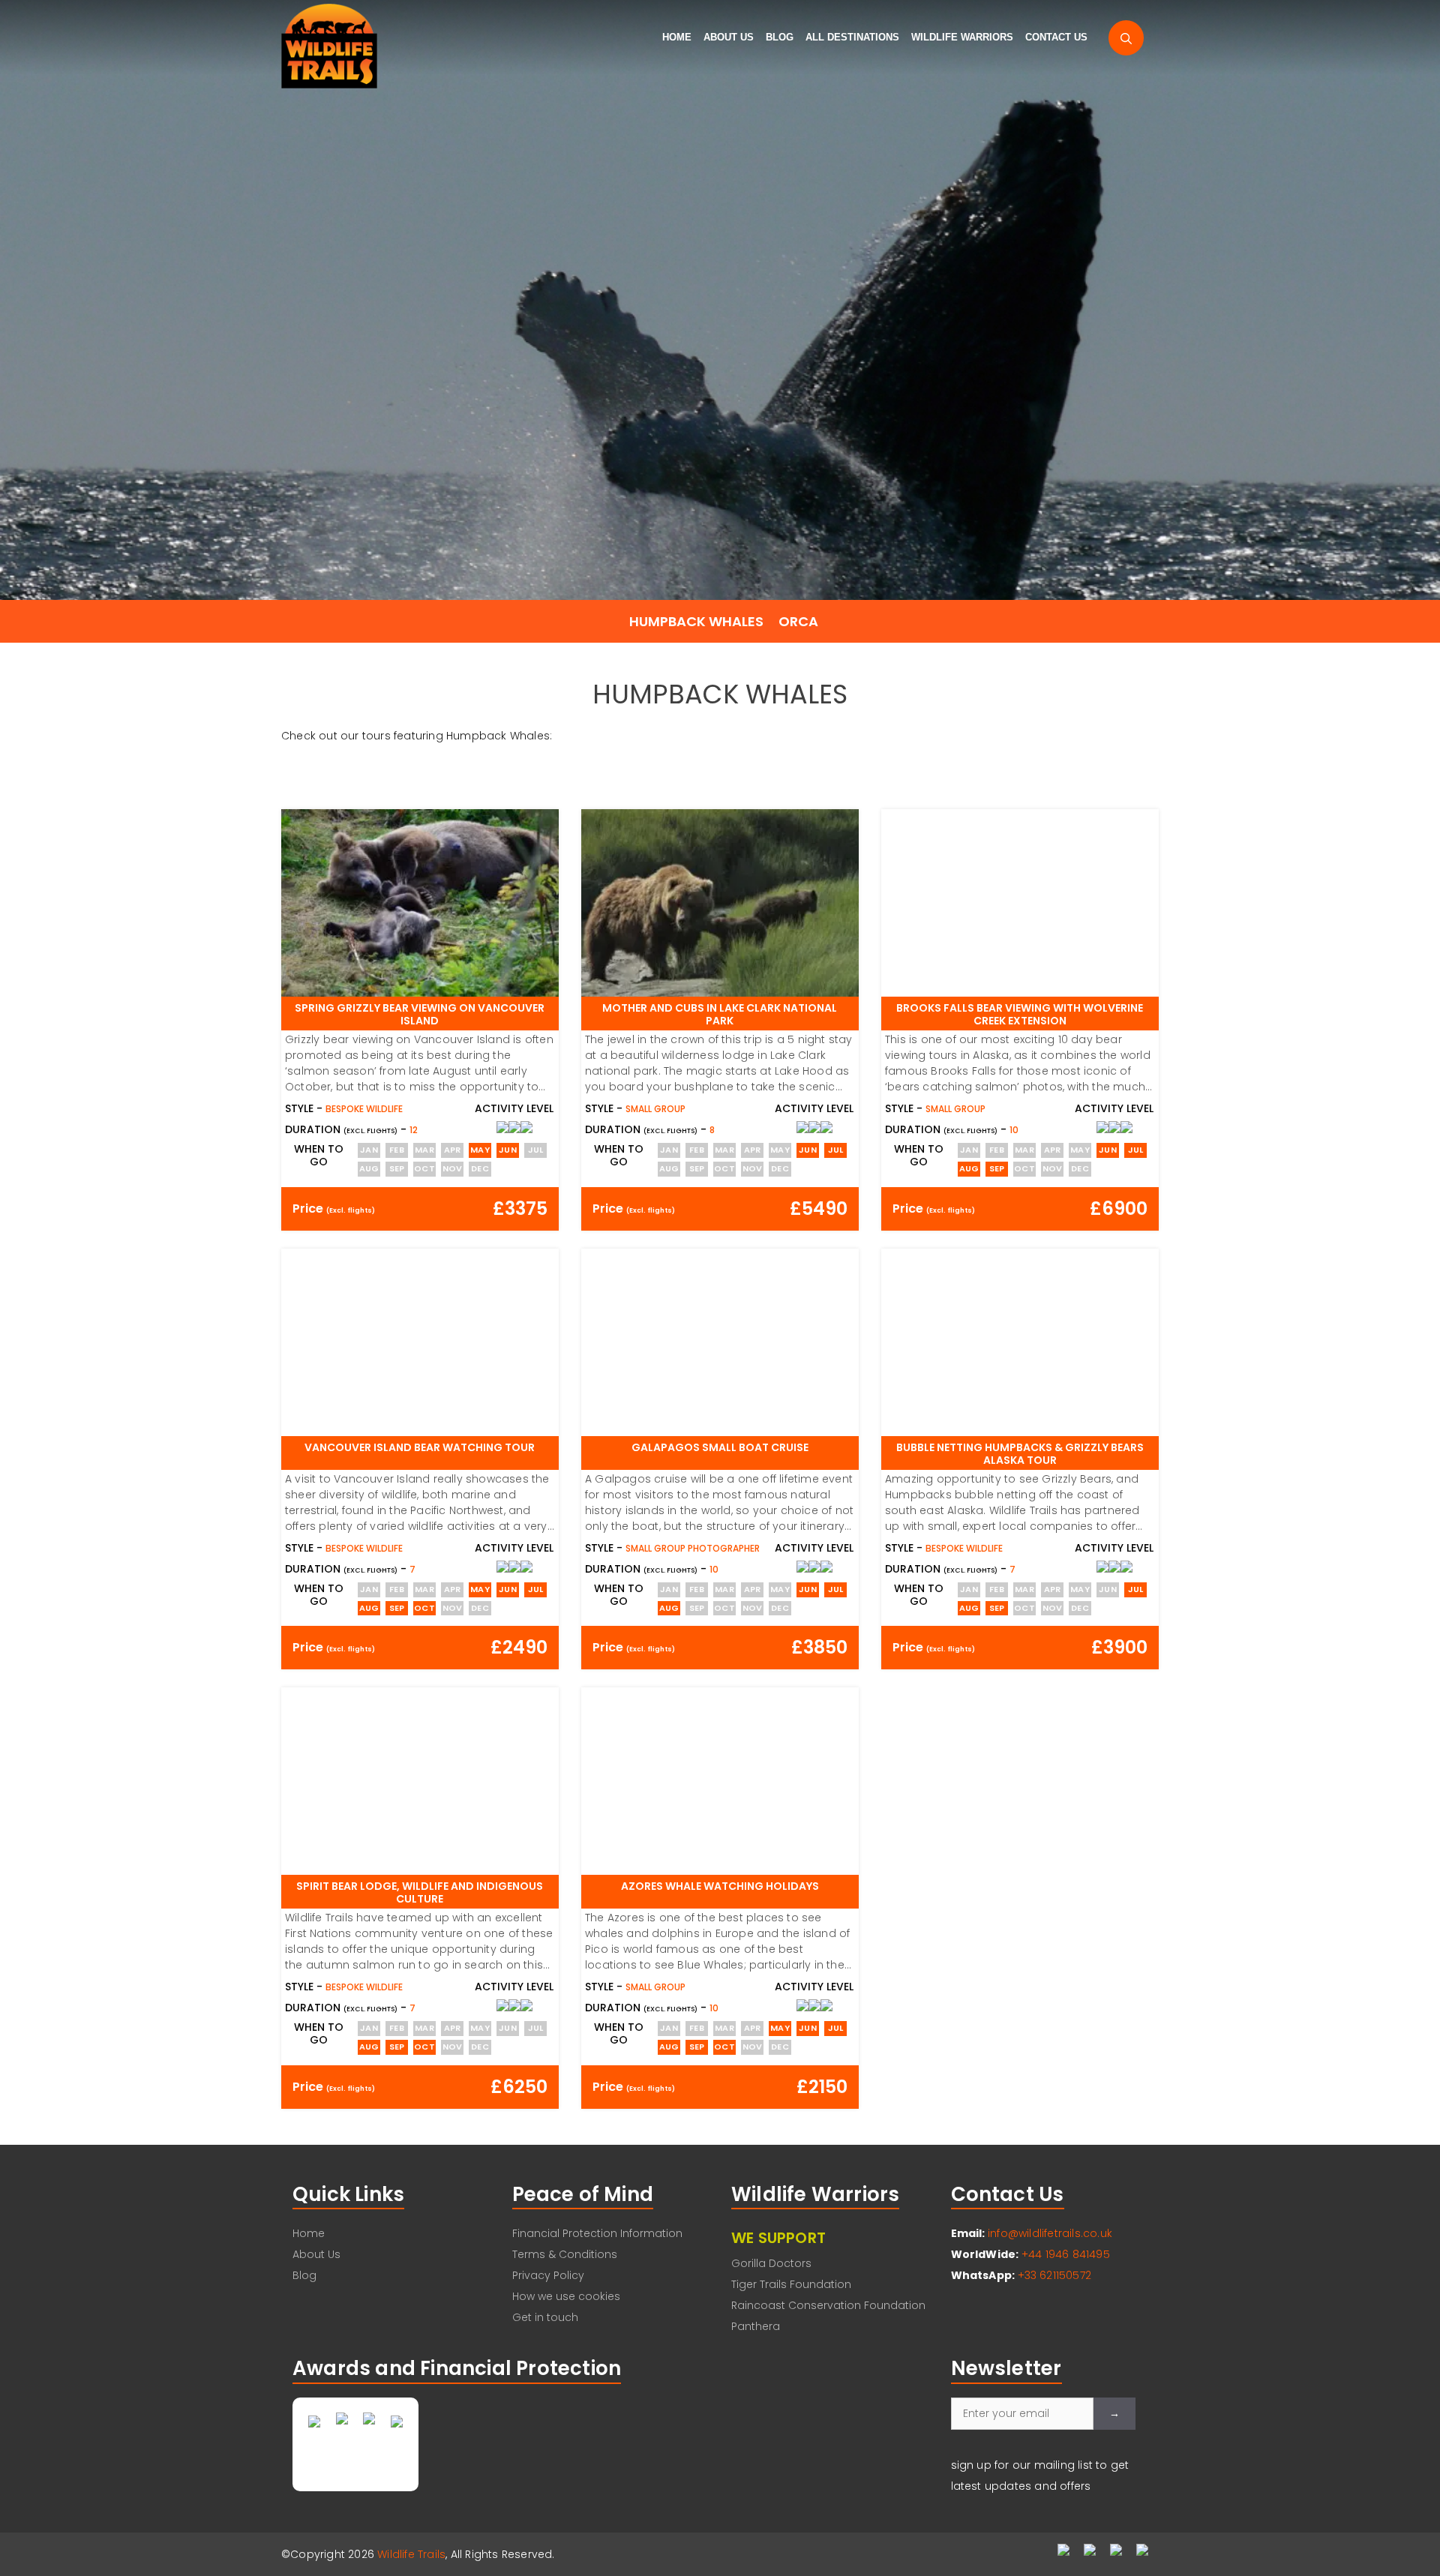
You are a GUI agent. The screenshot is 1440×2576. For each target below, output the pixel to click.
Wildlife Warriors (962, 37)
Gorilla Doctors (771, 2263)
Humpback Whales (696, 621)
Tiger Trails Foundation (791, 2284)
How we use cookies (566, 2296)
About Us (729, 37)
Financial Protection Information (597, 2233)
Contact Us (1056, 37)
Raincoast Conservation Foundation (828, 2305)
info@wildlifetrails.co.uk (1050, 2233)
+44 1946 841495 (1066, 2254)
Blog (780, 37)
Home (677, 37)
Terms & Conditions (565, 2254)
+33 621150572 (1055, 2275)
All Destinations (852, 37)
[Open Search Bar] (1126, 38)
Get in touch (545, 2317)
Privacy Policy (548, 2275)
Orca (798, 621)
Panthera (756, 2326)
